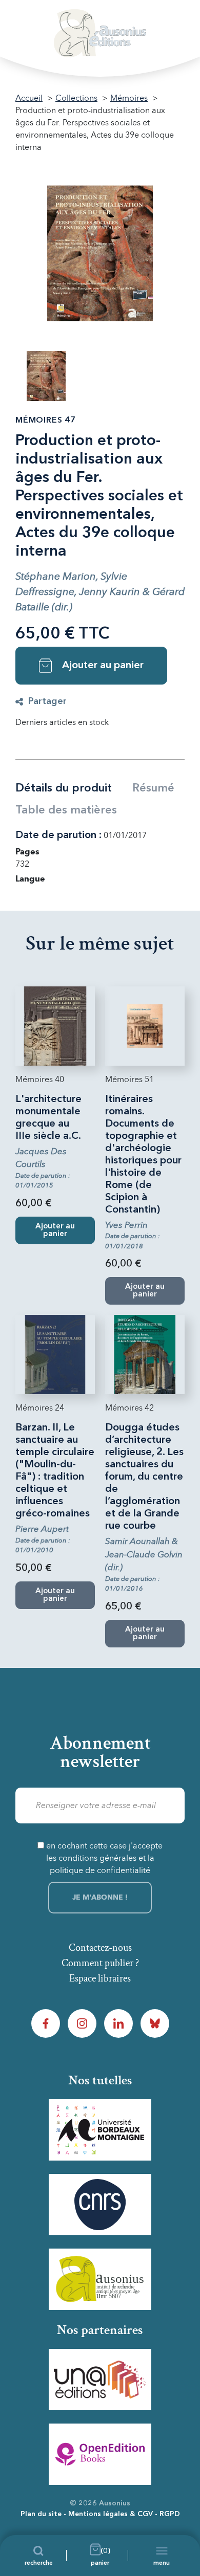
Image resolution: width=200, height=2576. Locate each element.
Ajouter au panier (103, 666)
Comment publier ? (100, 1963)
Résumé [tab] (153, 788)
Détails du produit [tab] (64, 788)
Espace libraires (100, 1978)
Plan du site (41, 2514)
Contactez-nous (100, 1948)
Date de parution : (58, 835)
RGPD (170, 2514)
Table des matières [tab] (66, 810)
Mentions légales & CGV (111, 2514)
